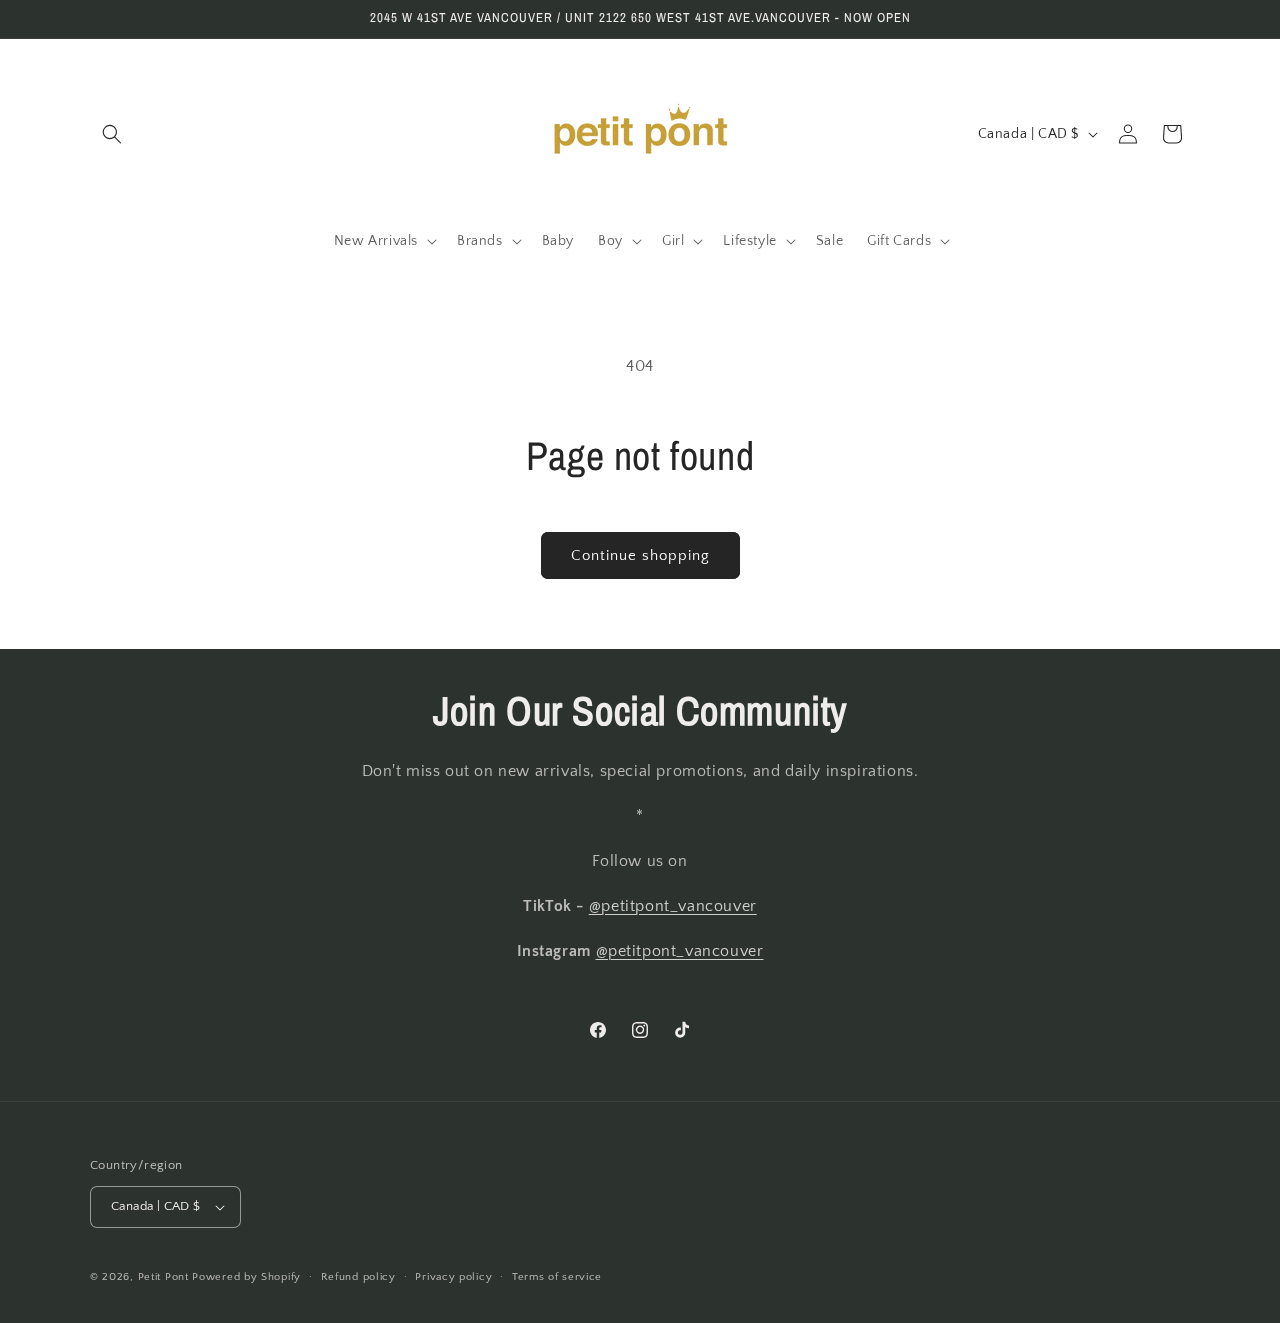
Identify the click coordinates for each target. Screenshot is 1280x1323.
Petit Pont (163, 1277)
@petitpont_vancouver (673, 906)
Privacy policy (453, 1277)
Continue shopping (640, 555)
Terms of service (557, 1277)
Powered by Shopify (246, 1277)
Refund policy (358, 1277)
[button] (112, 134)
